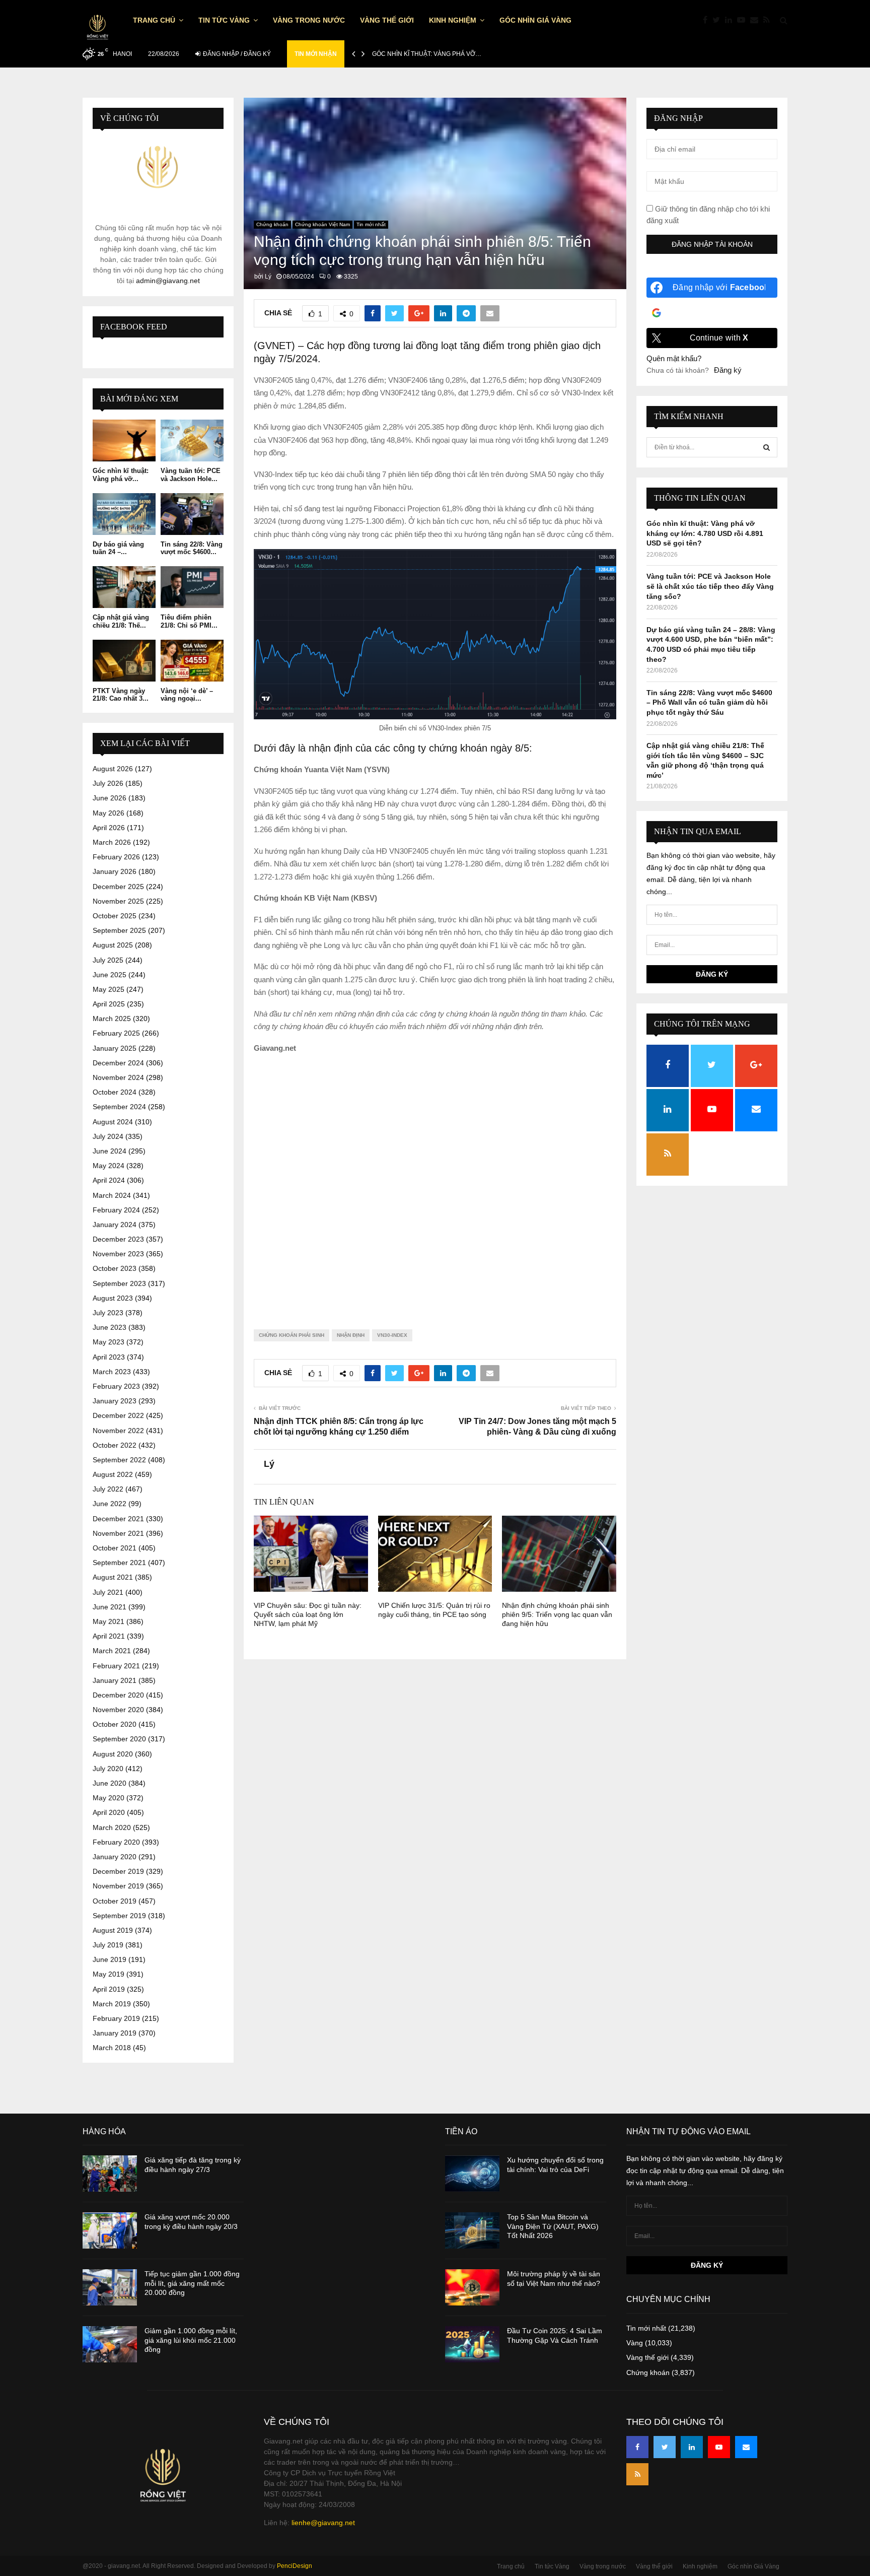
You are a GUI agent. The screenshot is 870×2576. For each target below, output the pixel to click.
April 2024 (109, 1180)
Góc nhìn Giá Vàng (535, 20)
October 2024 (115, 1092)
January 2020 (115, 1857)
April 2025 (109, 1004)
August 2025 (113, 945)
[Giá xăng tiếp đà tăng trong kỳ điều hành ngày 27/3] (110, 2174)
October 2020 (115, 1724)
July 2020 (108, 1769)
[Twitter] (719, 20)
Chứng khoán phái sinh (292, 1335)
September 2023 (119, 1283)
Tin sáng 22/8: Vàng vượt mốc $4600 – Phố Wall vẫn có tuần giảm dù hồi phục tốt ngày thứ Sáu (709, 702)
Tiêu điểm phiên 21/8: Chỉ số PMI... (189, 621)
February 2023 (116, 1386)
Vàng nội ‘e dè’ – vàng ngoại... (187, 695)
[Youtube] (744, 20)
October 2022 (115, 1445)
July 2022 (108, 1489)
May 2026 (108, 813)
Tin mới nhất (371, 224)
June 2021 (110, 1607)
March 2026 (112, 842)
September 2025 (119, 930)
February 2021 (116, 1666)
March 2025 (112, 1019)
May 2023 (108, 1342)
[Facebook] (708, 20)
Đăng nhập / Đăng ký (236, 54)
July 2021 (108, 1592)
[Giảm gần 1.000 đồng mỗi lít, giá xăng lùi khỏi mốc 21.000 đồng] (110, 2344)
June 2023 (110, 1327)
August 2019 (113, 1930)
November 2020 (118, 1710)
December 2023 (118, 1239)
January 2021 (115, 1680)
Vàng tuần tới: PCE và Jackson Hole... (191, 475)
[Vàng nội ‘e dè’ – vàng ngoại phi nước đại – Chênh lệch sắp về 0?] (192, 661)
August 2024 (113, 1122)
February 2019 (116, 2018)
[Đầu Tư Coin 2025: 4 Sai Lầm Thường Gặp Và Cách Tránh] (472, 2344)
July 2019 (108, 1945)
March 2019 (112, 2004)
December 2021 (118, 1519)
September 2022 (119, 1460)
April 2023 (109, 1357)
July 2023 (108, 1313)
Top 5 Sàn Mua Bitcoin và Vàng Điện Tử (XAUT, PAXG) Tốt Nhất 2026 (553, 2226)
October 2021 (115, 1548)
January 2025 (115, 1048)
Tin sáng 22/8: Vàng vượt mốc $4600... (192, 548)
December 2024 (118, 1063)
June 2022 (110, 1504)
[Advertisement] (435, 1183)
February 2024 (116, 1210)
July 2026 (108, 783)
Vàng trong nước (309, 20)
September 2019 (119, 1916)
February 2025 (116, 1033)
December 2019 (118, 1871)
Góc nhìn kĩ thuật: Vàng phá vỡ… (427, 54)
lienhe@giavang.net (323, 2523)
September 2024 (119, 1107)
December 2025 (118, 887)
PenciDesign (295, 2566)
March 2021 (112, 1651)
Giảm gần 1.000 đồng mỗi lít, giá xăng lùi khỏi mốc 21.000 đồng (191, 2340)
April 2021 (109, 1636)
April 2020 (109, 1812)
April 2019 (109, 1989)
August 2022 (113, 1474)
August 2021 (113, 1577)
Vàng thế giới (387, 20)
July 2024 (108, 1136)
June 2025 (110, 975)
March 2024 (112, 1195)
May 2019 (108, 1974)
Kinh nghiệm (453, 20)
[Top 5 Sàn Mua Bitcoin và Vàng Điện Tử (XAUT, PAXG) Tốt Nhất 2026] (472, 2230)
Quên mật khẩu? (674, 358)
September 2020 (119, 1739)
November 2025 (118, 901)
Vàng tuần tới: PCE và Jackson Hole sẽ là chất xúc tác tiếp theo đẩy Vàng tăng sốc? (710, 586)
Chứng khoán (272, 224)
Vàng (635, 2343)
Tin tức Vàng (224, 20)
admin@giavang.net (168, 281)
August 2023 (113, 1298)
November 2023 (118, 1254)
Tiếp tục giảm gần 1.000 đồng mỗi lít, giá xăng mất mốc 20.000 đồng (192, 2283)
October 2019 (115, 1901)
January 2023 (115, 1401)
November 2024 (118, 1077)
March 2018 (112, 2048)
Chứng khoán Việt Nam (322, 224)
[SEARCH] (767, 447)
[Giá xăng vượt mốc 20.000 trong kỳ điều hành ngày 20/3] (110, 2230)
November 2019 (118, 1886)
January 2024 (115, 1225)
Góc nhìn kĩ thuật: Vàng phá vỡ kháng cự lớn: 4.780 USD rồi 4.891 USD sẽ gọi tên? (705, 533)
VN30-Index (392, 1335)
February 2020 (116, 1842)
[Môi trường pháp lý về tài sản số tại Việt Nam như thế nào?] (472, 2287)
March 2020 (112, 1827)
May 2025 (108, 989)
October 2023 (115, 1268)
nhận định (351, 1335)
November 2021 (118, 1533)
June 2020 (110, 1783)
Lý (268, 277)
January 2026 (115, 871)
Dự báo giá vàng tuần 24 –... (118, 548)
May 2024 (108, 1166)
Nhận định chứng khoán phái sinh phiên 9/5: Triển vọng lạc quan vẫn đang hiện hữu (557, 1614)
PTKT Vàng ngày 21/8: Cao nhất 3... (121, 695)
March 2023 (112, 1372)
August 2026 (113, 769)
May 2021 (108, 1621)
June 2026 (110, 798)
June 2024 (110, 1151)
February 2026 (116, 857)
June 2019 (110, 1959)
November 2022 (118, 1431)
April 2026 (109, 828)
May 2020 (108, 1798)
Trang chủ (154, 20)
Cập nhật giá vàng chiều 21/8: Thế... (121, 621)
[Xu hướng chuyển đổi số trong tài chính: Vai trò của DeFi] (472, 2174)
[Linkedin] (731, 20)
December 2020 (118, 1695)
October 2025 (115, 916)
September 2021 (119, 1563)
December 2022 (118, 1415)
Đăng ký (728, 370)
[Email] (757, 20)
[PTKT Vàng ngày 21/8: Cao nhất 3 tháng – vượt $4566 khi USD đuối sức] (124, 661)
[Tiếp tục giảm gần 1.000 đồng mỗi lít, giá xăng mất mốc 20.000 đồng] (110, 2287)
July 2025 (108, 960)
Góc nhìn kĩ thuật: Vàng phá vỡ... (121, 475)
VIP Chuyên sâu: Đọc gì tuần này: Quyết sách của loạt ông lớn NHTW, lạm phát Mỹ (308, 1614)
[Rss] (769, 20)
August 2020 (113, 1754)
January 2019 (115, 2033)
